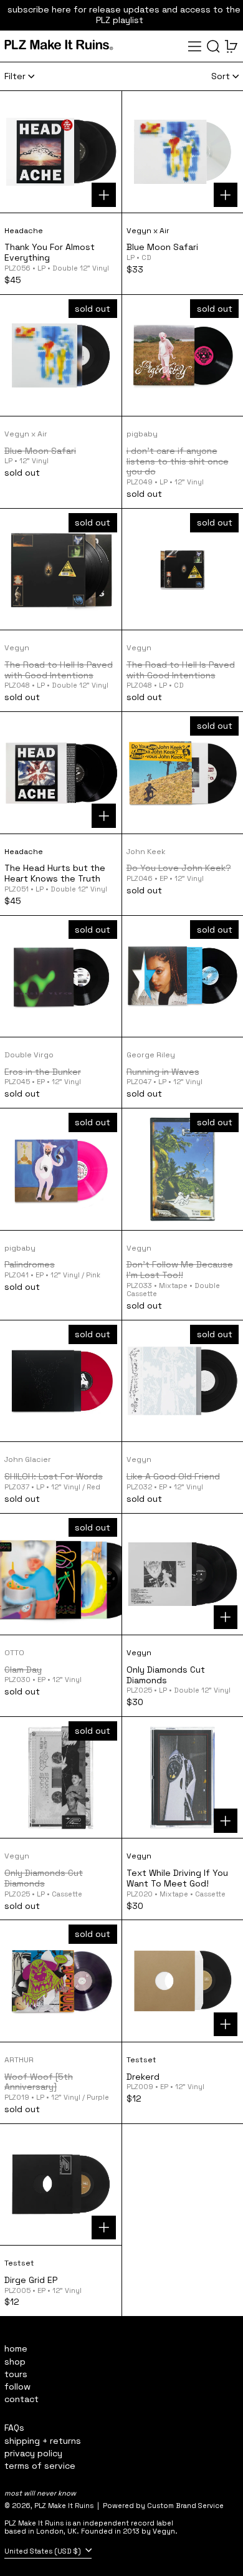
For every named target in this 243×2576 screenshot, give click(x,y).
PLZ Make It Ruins (64, 2506)
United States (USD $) (44, 2551)
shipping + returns (43, 2441)
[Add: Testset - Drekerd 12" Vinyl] (226, 2025)
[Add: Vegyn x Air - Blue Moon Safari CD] (226, 195)
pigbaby (142, 434)
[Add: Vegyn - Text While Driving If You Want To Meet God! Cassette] (226, 1821)
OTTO (14, 1653)
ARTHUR (19, 2060)
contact (21, 2399)
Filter (15, 76)
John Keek (146, 852)
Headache (24, 231)
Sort (221, 76)
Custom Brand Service (185, 2506)
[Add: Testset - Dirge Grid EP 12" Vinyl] (104, 2228)
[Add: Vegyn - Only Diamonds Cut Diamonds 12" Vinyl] (226, 1617)
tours (16, 2374)
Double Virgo (29, 1055)
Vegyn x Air (148, 231)
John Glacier (28, 1459)
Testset (141, 2060)
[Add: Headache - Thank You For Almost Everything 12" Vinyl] (104, 195)
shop (15, 2362)
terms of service (40, 2466)
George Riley (151, 1055)
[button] (213, 46)
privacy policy (33, 2453)
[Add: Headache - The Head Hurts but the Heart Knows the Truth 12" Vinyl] (104, 816)
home (16, 2348)
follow (17, 2386)
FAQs (14, 2428)
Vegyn (17, 648)
